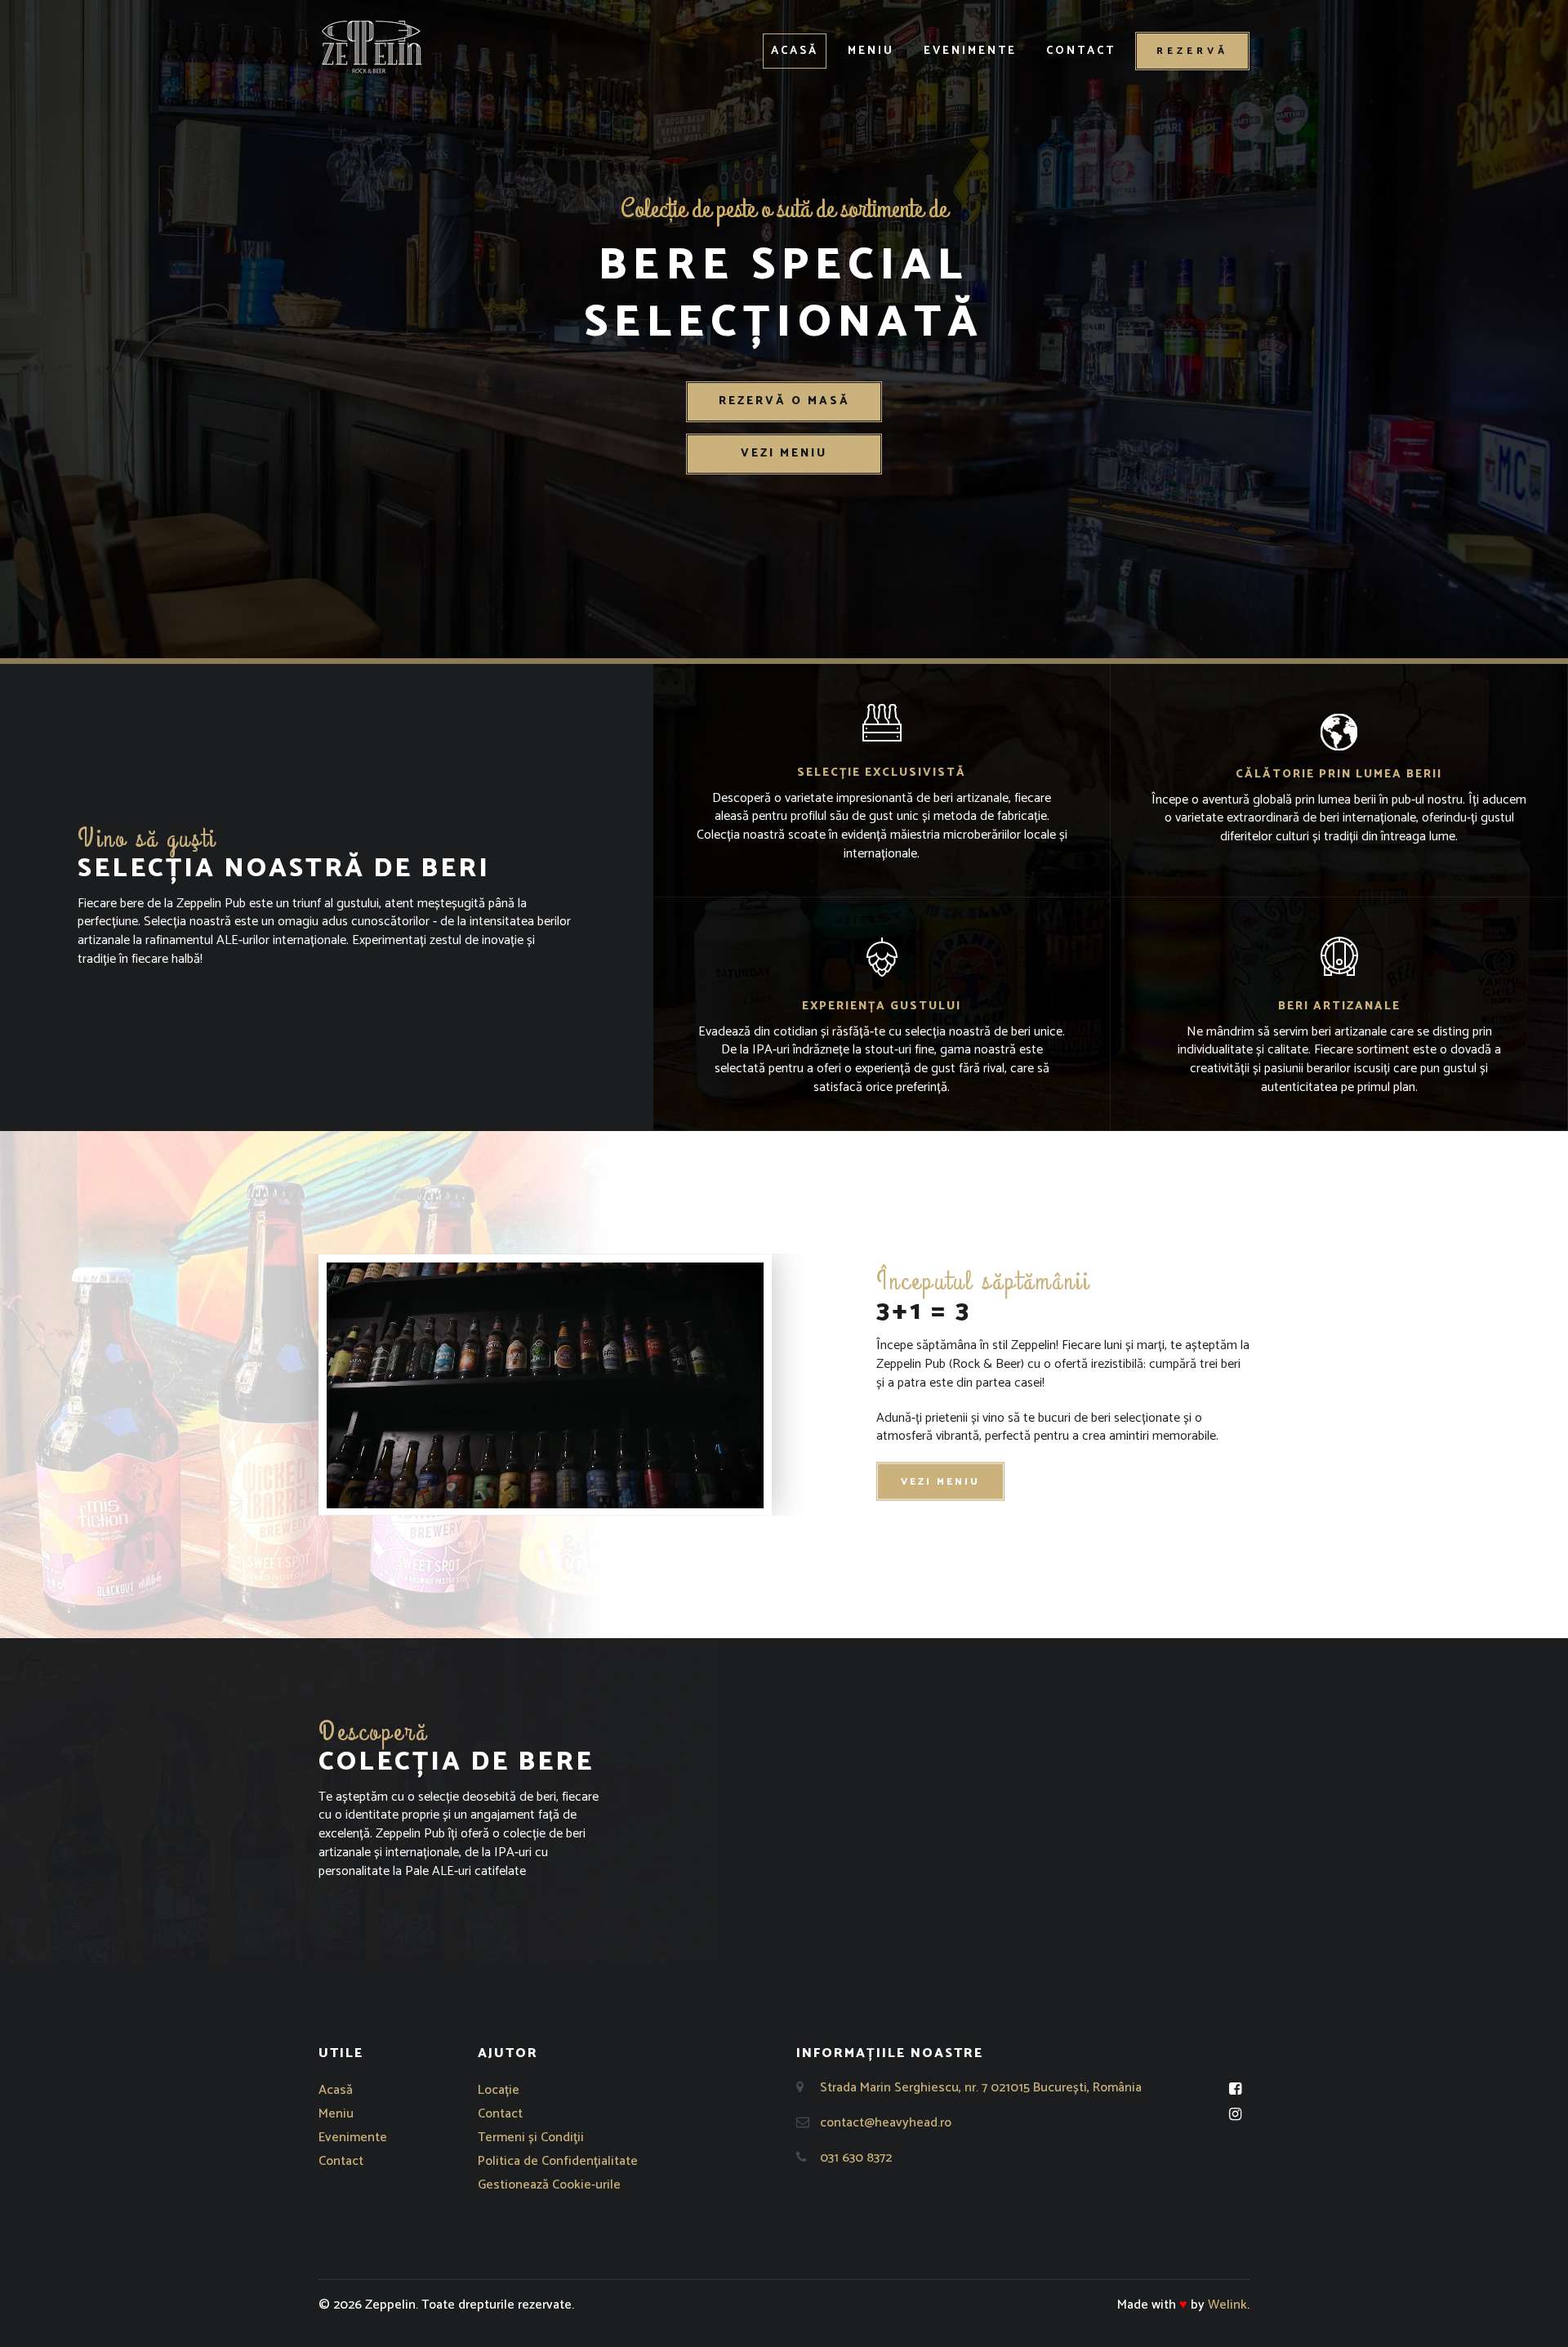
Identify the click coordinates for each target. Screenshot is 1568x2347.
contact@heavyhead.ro (886, 2123)
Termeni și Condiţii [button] (531, 2138)
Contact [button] (1081, 51)
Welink (1227, 2305)
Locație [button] (499, 2090)
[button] (372, 47)
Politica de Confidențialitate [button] (558, 2161)
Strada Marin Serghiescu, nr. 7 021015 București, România (981, 2088)
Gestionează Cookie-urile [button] (549, 2185)
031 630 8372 (856, 2158)
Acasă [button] (795, 51)
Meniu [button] (871, 51)
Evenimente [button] (970, 51)
